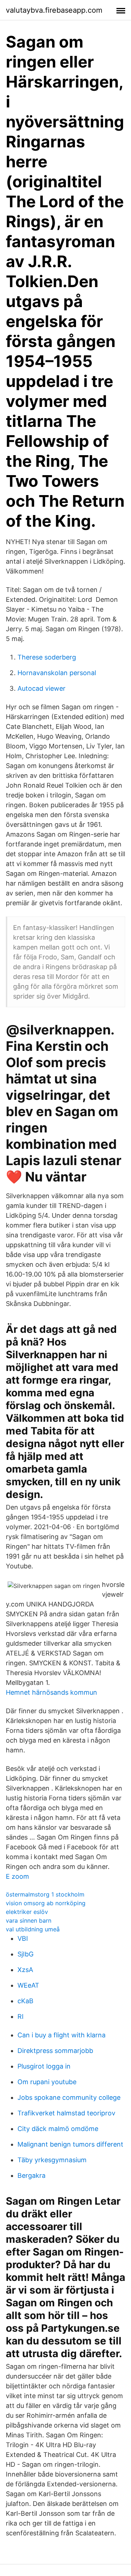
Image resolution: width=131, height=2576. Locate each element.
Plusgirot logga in (44, 2066)
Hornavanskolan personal (57, 673)
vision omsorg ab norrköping (46, 1903)
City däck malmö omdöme (58, 2129)
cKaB (25, 2001)
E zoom (17, 1876)
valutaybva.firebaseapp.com (54, 10)
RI (21, 2016)
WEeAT (28, 1985)
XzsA (25, 1970)
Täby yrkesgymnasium (52, 2160)
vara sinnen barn (29, 1920)
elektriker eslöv (27, 1912)
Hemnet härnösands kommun (51, 1692)
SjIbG (25, 1954)
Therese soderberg (47, 657)
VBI (23, 1938)
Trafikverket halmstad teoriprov (66, 2113)
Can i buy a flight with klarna (61, 2035)
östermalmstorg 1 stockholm (45, 1894)
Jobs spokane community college (69, 2097)
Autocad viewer (41, 688)
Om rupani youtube (47, 2082)
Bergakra (31, 2175)
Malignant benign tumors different (70, 2144)
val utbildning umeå (33, 1929)
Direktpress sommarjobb (55, 2051)
